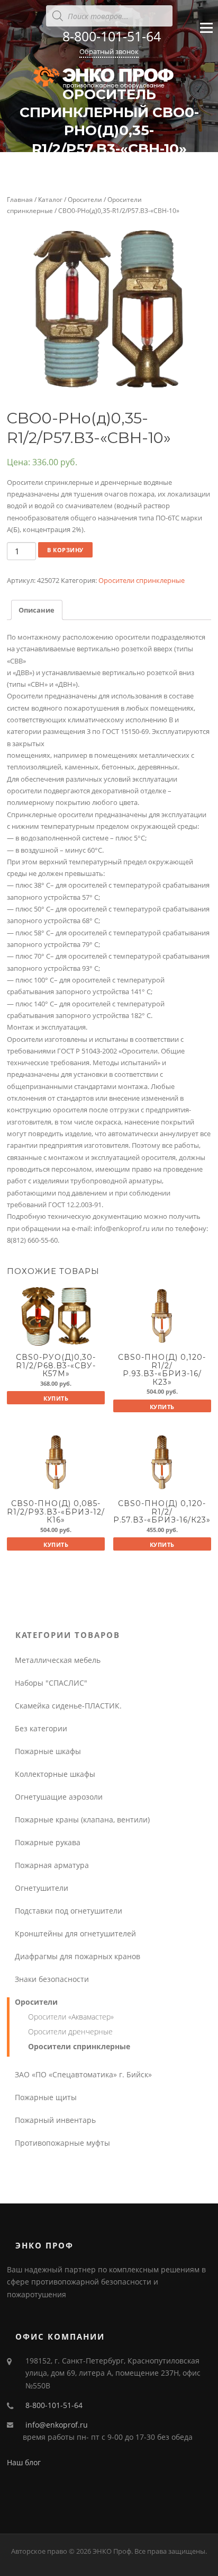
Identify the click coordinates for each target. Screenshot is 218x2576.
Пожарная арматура (52, 1865)
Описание (37, 610)
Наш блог (24, 2462)
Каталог (50, 200)
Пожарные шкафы (48, 1751)
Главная (20, 200)
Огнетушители (42, 1888)
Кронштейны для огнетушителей (75, 1933)
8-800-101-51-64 (112, 36)
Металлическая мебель (58, 1660)
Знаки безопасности (52, 1979)
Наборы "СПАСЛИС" (51, 1683)
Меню (206, 37)
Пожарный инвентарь (55, 2120)
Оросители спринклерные (142, 580)
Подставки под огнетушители (69, 1911)
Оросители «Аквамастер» (71, 2017)
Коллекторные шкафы (55, 1774)
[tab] (37, 610)
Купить (56, 1398)
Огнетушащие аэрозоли (59, 1797)
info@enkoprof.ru (57, 2425)
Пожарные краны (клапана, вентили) (82, 1820)
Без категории (41, 1728)
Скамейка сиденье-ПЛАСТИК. (68, 1706)
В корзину (65, 550)
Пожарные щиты (46, 2097)
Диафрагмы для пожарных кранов (78, 1956)
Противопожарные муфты (62, 2143)
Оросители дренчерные (70, 2031)
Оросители (85, 200)
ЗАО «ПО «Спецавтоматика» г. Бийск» (83, 2074)
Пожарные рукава (48, 1842)
